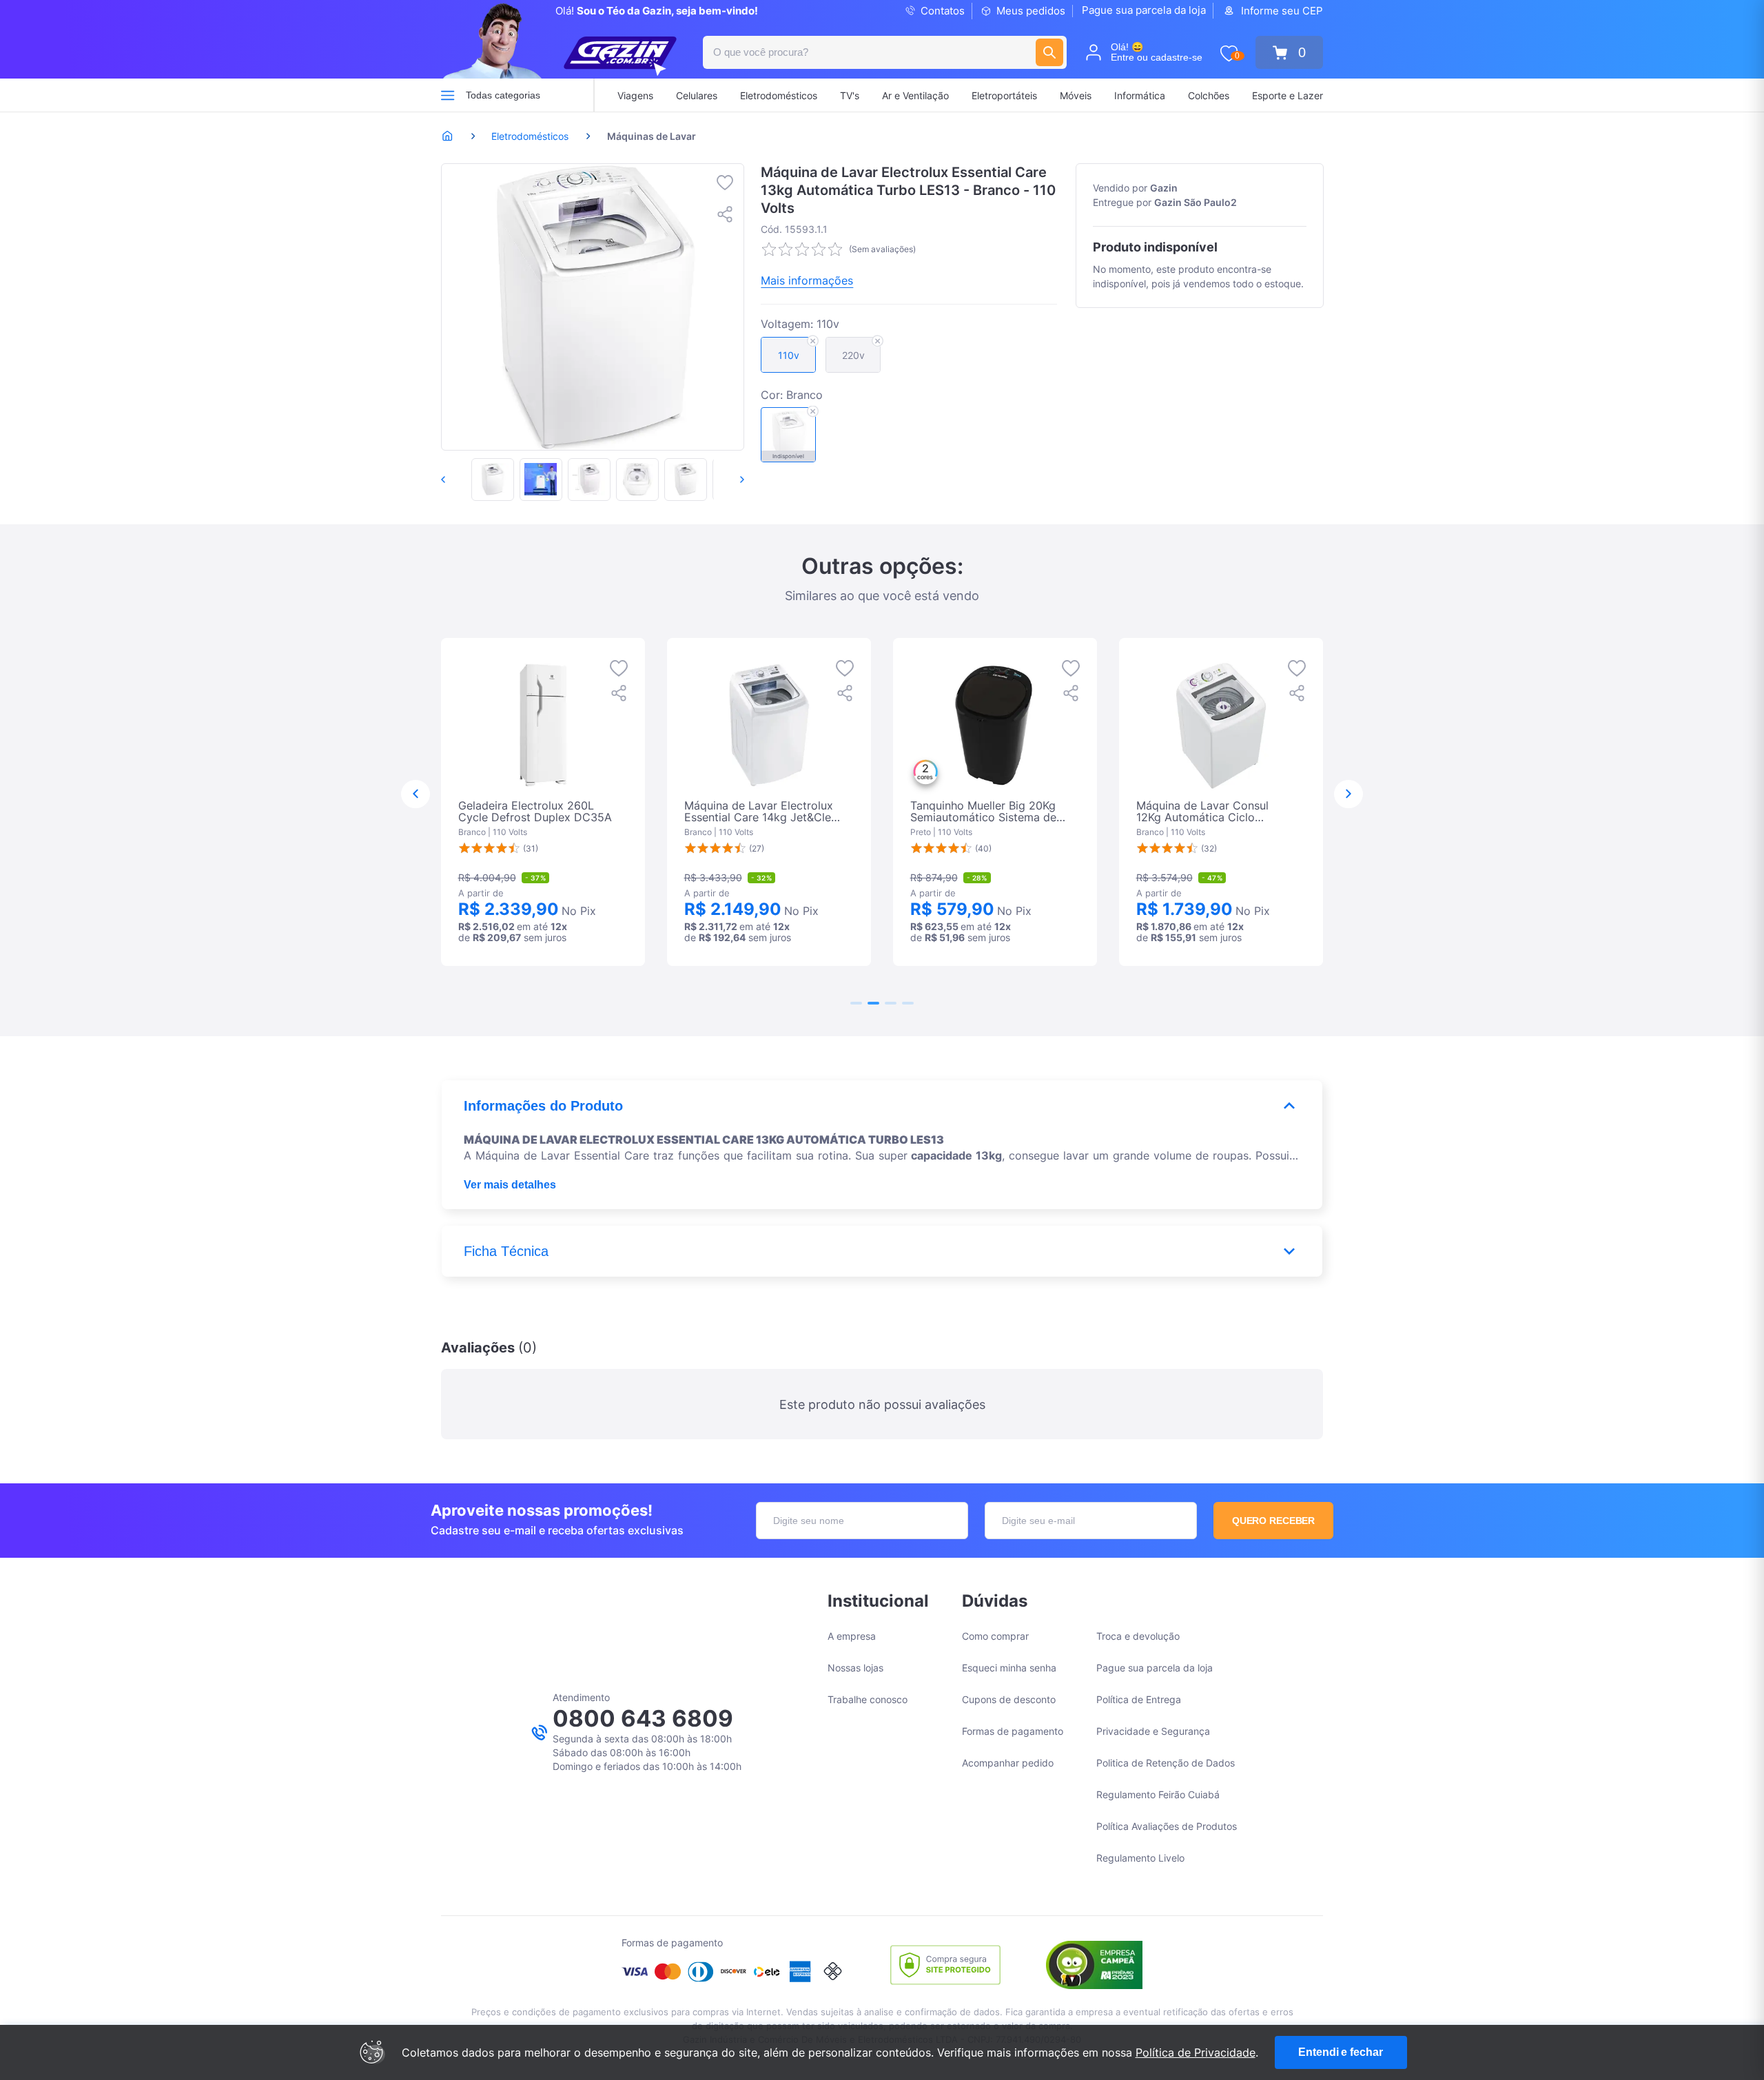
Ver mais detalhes (510, 1185)
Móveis (1076, 95)
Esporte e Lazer (1288, 95)
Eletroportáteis (1004, 95)
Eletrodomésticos (779, 95)
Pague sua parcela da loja (1144, 10)
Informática (1140, 95)
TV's (850, 95)
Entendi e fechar (1340, 2052)
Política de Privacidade (1196, 2052)
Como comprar (995, 1636)
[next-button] (728, 480)
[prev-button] (458, 480)
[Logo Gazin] (620, 56)
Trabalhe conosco (868, 1699)
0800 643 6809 (643, 1718)
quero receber (1274, 1521)
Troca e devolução (1138, 1636)
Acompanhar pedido (1008, 1763)
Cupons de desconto (1009, 1699)
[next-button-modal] (1348, 794)
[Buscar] (1049, 52)
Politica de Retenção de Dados (1166, 1763)
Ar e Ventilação (915, 95)
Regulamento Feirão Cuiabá (1158, 1794)
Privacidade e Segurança (1153, 1731)
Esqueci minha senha (1009, 1668)
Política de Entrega (1139, 1699)
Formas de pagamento (1013, 1731)
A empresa (852, 1636)
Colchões (1209, 95)
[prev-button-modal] (416, 794)
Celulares (697, 95)
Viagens (635, 95)
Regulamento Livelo (1140, 1858)
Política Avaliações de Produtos (1167, 1826)
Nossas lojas (855, 1668)
